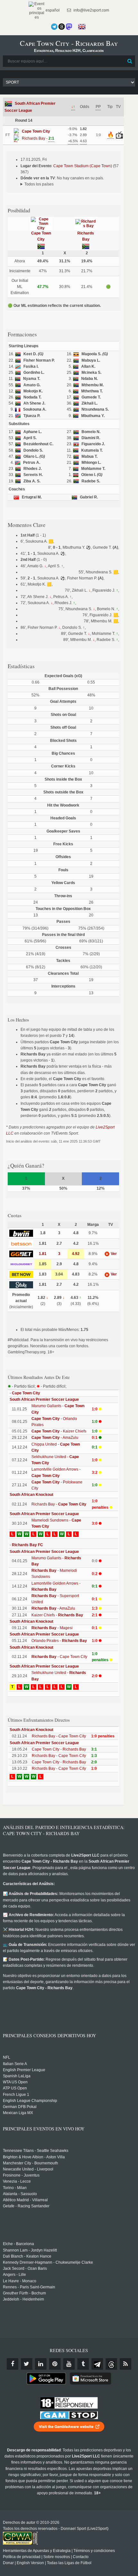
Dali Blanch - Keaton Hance (27, 2256)
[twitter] (27, 2364)
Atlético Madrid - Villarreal (25, 2200)
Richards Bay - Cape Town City (59, 1736)
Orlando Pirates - (59, 1641)
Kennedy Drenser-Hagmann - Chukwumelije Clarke (48, 2262)
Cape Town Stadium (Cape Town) (83, 166)
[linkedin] (41, 2364)
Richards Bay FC (27, 1545)
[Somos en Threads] (62, 27)
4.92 (76, 1254)
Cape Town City (26, 1393)
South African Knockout (31, 1495)
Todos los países (39, 184)
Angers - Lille (14, 2275)
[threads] (111, 2364)
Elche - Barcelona (18, 2244)
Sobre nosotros (57, 2557)
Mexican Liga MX (18, 2113)
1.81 (43, 1254)
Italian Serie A (15, 2064)
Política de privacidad (22, 2557)
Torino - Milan (15, 2188)
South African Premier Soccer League (44, 1399)
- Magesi (52, 1628)
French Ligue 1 (16, 2095)
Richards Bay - (59, 1504)
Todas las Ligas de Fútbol (69, 2563)
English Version (30, 2563)
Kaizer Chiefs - (57, 1615)
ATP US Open (15, 2088)
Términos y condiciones (94, 2551)
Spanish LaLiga (17, 2076)
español (52, 10)
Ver (113, 1254)
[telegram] (97, 2364)
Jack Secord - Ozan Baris (25, 2268)
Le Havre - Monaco (20, 2281)
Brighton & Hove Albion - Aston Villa (34, 2157)
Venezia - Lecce (17, 2181)
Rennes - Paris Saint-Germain (29, 2287)
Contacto (81, 2557)
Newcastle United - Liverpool (28, 2169)
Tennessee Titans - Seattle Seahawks (36, 2151)
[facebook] (13, 2364)
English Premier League (24, 2070)
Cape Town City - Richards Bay (59, 1749)
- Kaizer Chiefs (59, 1431)
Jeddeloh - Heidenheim (23, 2299)
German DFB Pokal (20, 2107)
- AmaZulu (55, 1438)
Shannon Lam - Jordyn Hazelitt (30, 2250)
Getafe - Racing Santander (26, 2206)
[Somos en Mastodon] (69, 27)
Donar (8, 2563)
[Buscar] (130, 61)
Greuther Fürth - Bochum (24, 2293)
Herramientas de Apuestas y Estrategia (37, 2551)
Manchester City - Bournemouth (30, 2163)
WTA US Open (15, 2082)
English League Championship (30, 2101)
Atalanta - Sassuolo (20, 2194)
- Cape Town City (59, 1657)
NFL (7, 2057)
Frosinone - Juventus (21, 2175)
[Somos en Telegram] (54, 27)
